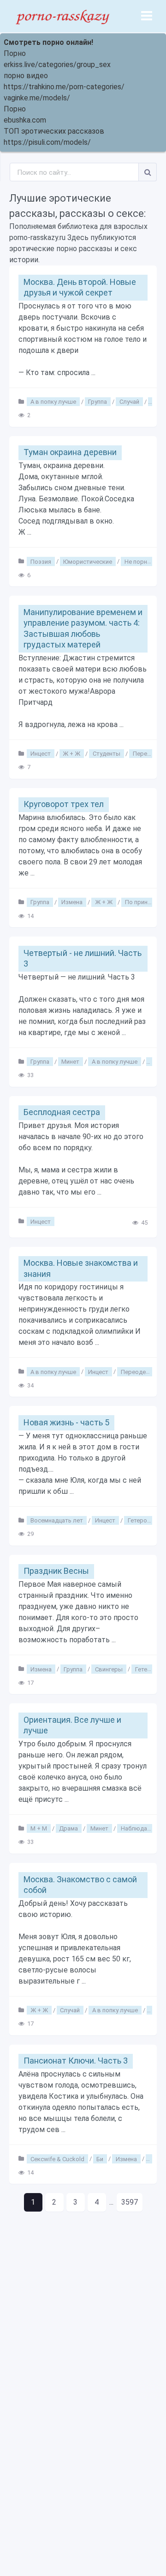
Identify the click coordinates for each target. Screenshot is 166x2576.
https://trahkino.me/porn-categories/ (64, 87)
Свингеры (109, 1669)
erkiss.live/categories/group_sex (57, 65)
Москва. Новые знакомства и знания (81, 1268)
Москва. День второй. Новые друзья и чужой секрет (80, 287)
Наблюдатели (140, 1828)
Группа (98, 402)
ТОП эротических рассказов (54, 131)
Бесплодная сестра (62, 1112)
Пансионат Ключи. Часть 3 (76, 2061)
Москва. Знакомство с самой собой (80, 1885)
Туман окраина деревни (70, 452)
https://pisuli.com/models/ (47, 142)
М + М (39, 1828)
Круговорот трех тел (64, 804)
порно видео (26, 76)
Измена (72, 902)
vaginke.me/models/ (37, 98)
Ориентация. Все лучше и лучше (72, 1725)
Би (100, 2159)
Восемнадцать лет (57, 1520)
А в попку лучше (53, 402)
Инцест (41, 754)
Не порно (138, 561)
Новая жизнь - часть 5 (66, 1422)
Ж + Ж (71, 754)
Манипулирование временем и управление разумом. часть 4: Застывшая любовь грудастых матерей (83, 628)
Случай (129, 402)
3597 (130, 2202)
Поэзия (41, 561)
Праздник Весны (56, 1571)
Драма (68, 1828)
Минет (70, 1062)
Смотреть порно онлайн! (48, 42)
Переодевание (142, 1371)
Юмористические (88, 561)
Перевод (145, 754)
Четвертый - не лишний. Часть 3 (83, 958)
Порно (15, 53)
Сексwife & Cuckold (57, 2159)
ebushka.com (25, 120)
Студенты (107, 754)
